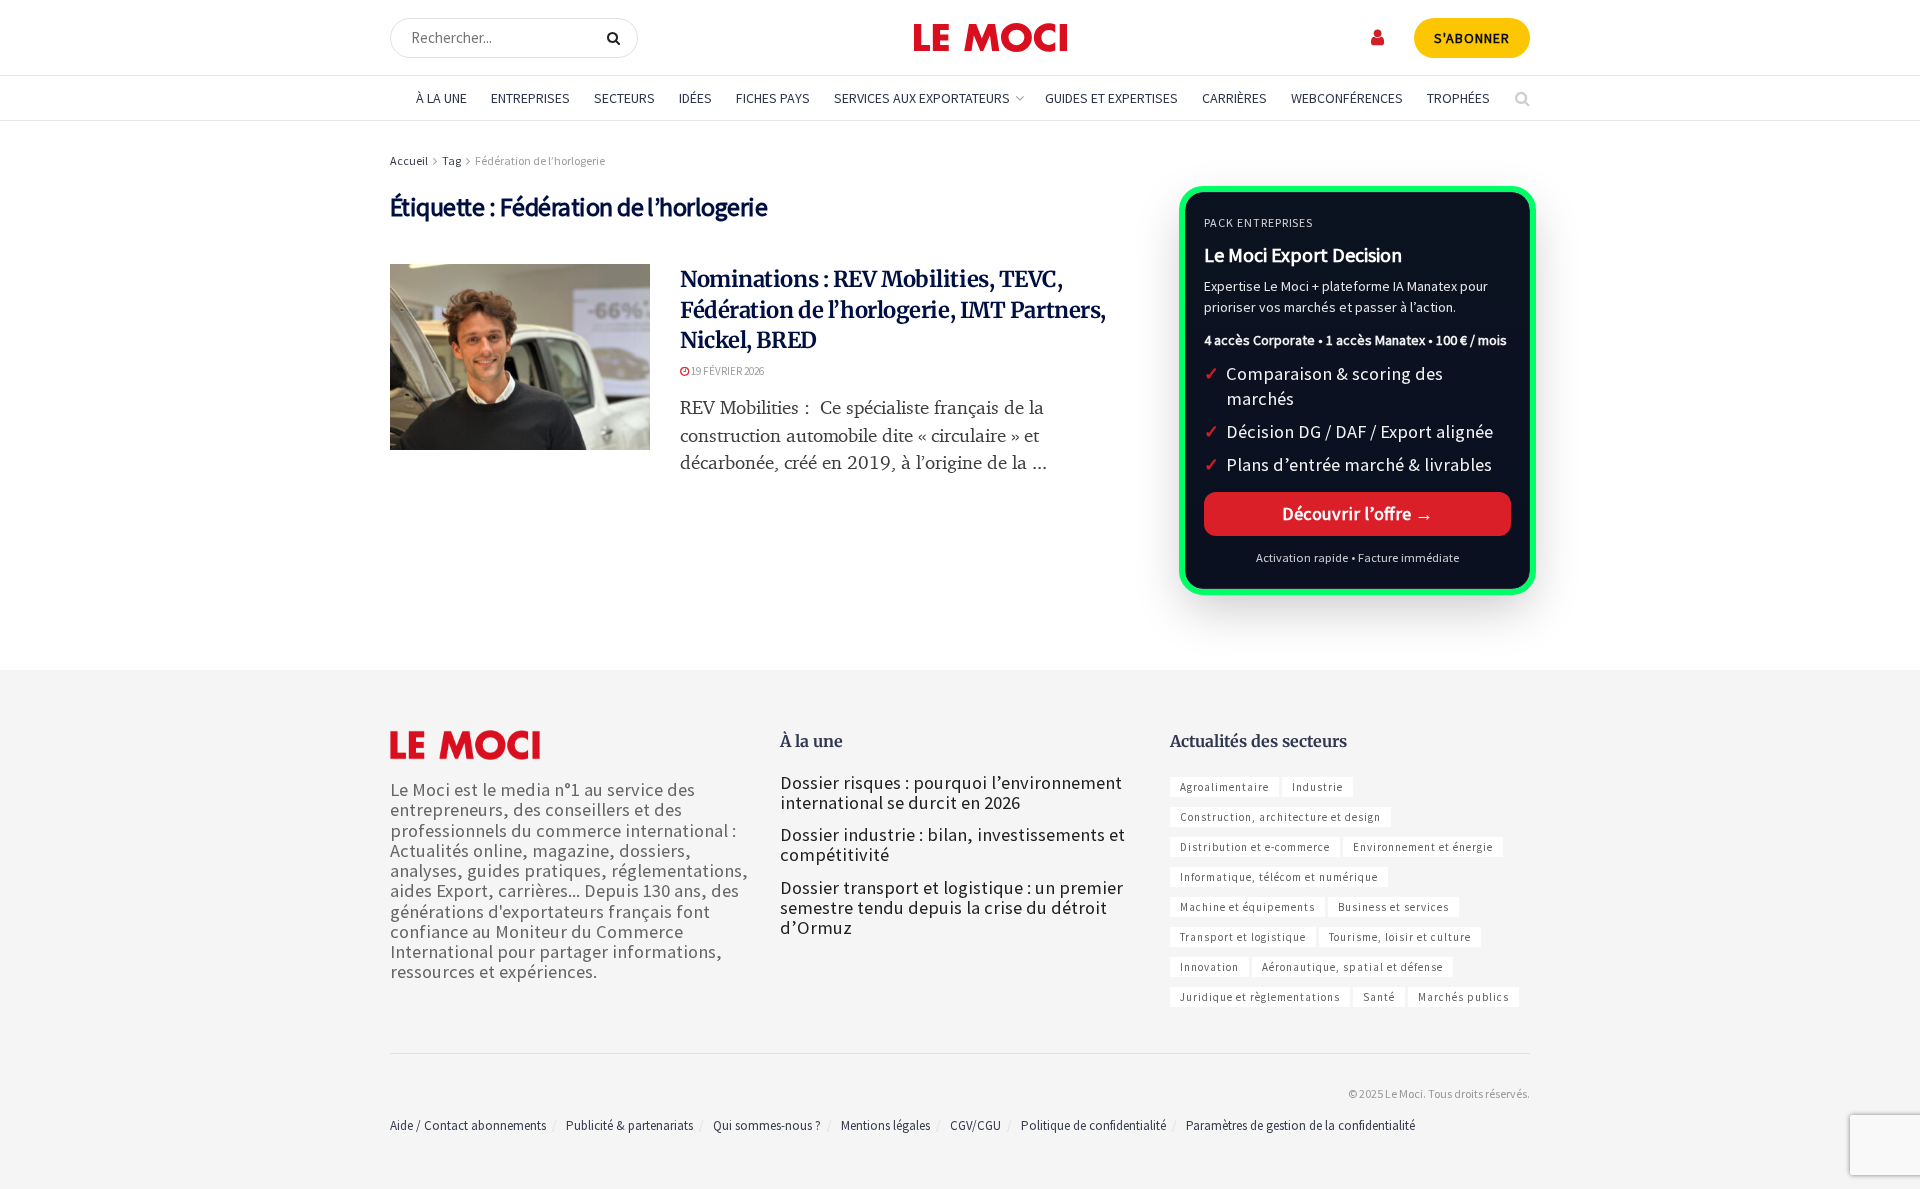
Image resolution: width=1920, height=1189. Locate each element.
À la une (441, 98)
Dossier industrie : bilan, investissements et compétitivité (952, 844)
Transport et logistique (1243, 937)
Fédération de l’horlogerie (540, 160)
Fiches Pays (773, 98)
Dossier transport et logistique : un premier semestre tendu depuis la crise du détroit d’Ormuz (951, 907)
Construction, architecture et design (1280, 817)
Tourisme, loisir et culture (1400, 937)
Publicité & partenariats (629, 1125)
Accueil (409, 160)
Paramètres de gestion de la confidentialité (1300, 1125)
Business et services (1393, 907)
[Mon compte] (1378, 37)
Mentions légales (885, 1125)
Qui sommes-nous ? (767, 1125)
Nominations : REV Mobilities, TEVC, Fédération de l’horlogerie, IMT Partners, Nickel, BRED (893, 310)
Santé (1379, 997)
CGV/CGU (975, 1125)
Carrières (1234, 98)
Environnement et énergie (1423, 847)
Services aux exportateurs (922, 98)
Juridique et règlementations (1260, 997)
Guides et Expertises (1111, 98)
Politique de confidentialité (1093, 1125)
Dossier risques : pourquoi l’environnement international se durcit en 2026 (951, 792)
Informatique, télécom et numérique (1279, 877)
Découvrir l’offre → (1357, 513)
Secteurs (624, 98)
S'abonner (1472, 38)
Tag (451, 160)
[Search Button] (617, 38)
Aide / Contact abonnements (468, 1125)
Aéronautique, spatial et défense (1352, 967)
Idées (695, 98)
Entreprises (530, 98)
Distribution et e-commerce (1255, 847)
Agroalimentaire (1224, 787)
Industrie (1317, 787)
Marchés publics (1463, 997)
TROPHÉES (1458, 98)
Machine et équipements (1247, 907)
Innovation (1209, 967)
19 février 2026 (726, 371)
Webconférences (1347, 98)
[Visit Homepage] (990, 38)
